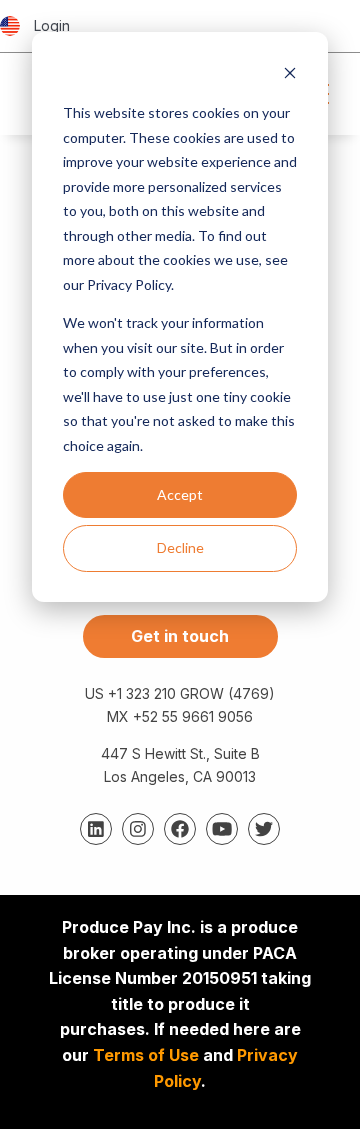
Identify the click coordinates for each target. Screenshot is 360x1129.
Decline (180, 547)
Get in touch (180, 636)
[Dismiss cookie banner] (290, 75)
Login (52, 25)
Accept (180, 494)
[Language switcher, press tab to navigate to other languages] (10, 26)
